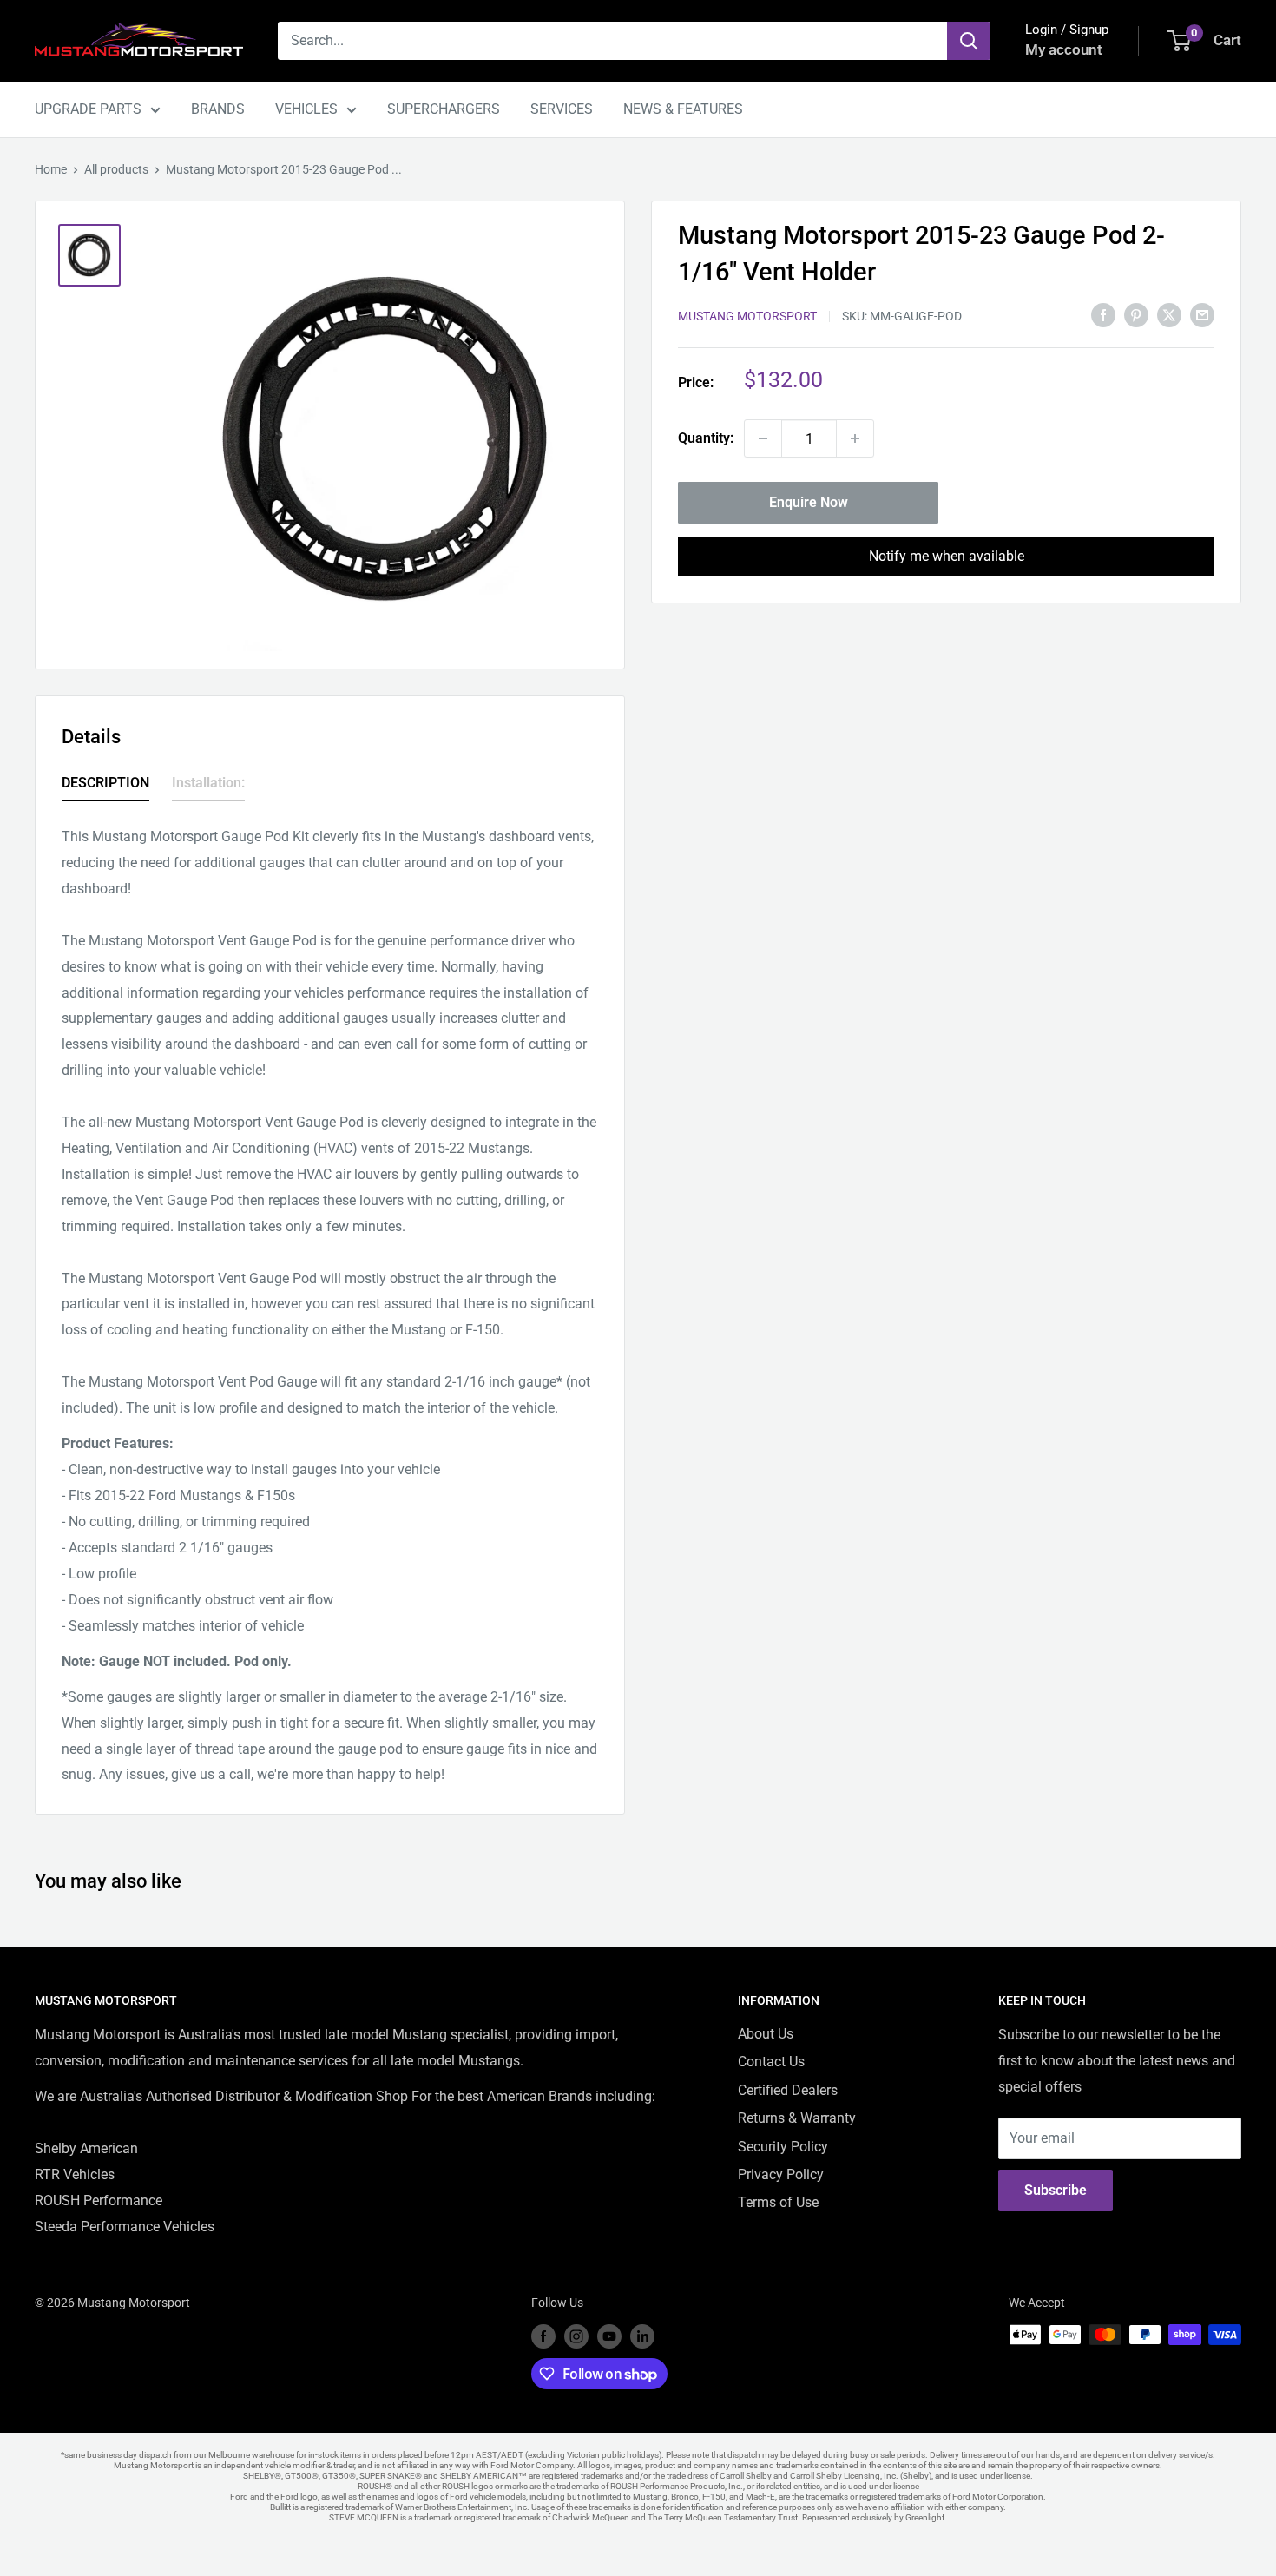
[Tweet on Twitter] (1169, 314)
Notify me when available (947, 556)
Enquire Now (809, 502)
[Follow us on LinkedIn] (642, 2336)
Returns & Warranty (797, 2118)
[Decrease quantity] (763, 438)
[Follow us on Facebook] (543, 2336)
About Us (766, 2034)
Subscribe (1056, 2190)
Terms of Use (778, 2202)
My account (1064, 49)
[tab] (105, 786)
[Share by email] (1202, 314)
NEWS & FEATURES (683, 109)
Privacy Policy (781, 2174)
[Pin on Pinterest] (1136, 314)
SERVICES (562, 109)
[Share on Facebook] (1103, 314)
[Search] (969, 41)
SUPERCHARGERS (444, 109)
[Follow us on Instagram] (576, 2336)
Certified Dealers (788, 2090)
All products (116, 169)
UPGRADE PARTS (88, 109)
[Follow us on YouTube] (609, 2336)
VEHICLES (306, 109)
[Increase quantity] (855, 438)
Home (51, 169)
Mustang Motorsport (747, 316)
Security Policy (783, 2147)
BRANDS (218, 109)
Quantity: (706, 438)
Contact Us (771, 2062)
